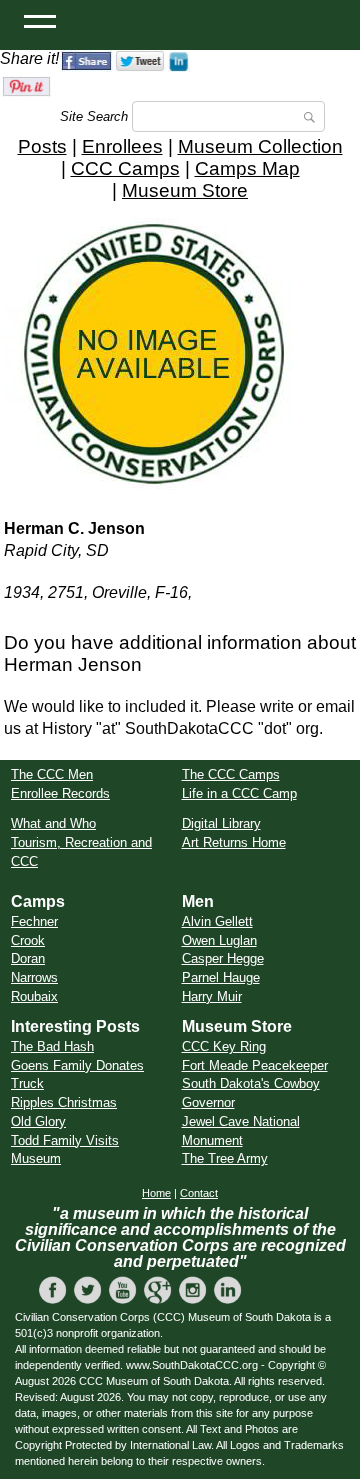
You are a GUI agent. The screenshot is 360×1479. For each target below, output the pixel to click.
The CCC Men (52, 774)
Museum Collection (260, 146)
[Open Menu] (40, 20)
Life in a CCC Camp (239, 793)
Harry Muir (212, 996)
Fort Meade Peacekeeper (255, 1065)
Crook (28, 940)
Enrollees (122, 146)
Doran (28, 958)
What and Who (53, 823)
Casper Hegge (223, 958)
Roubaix (34, 996)
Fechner (34, 921)
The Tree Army (225, 1158)
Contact (199, 1193)
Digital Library (221, 823)
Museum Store (185, 190)
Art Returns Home (234, 842)
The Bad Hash (52, 1046)
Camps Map (247, 168)
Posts (42, 146)
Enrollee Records (60, 793)
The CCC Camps (231, 774)
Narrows (34, 977)
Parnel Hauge (221, 977)
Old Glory (38, 1121)
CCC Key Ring (224, 1046)
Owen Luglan (219, 940)
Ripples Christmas (64, 1102)
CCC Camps (125, 168)
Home (156, 1193)
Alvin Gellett (217, 921)
